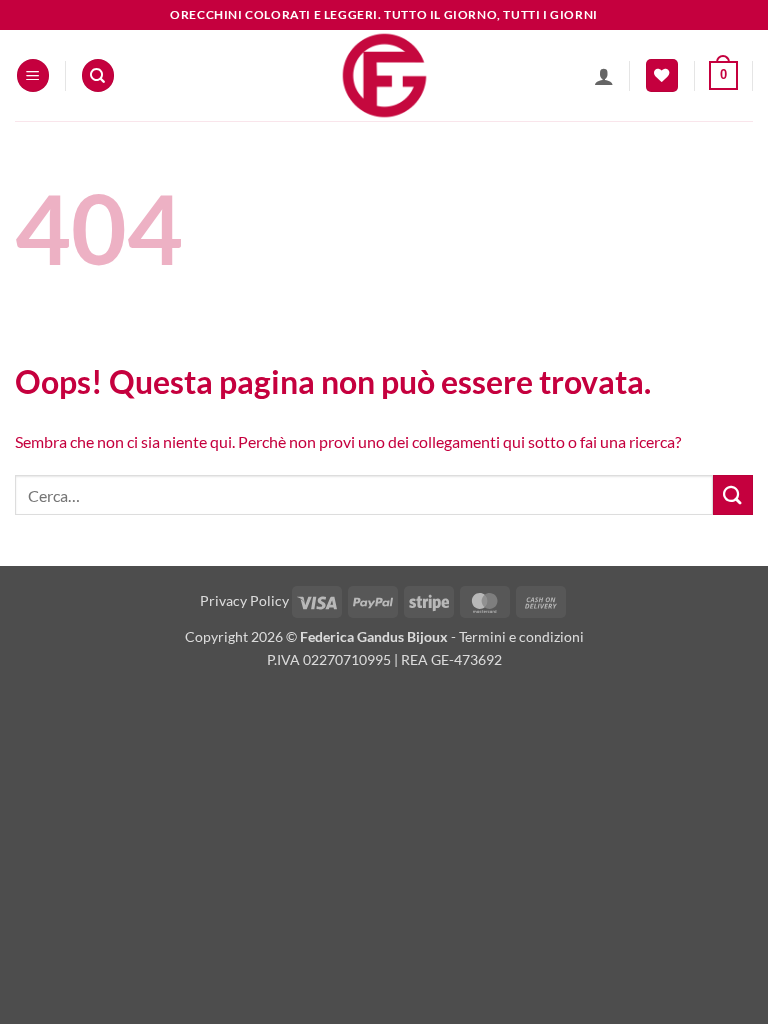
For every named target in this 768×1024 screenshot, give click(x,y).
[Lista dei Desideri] (662, 75)
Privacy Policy (244, 600)
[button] (33, 75)
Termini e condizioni (521, 636)
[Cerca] (98, 75)
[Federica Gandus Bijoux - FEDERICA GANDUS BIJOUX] (384, 75)
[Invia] (733, 494)
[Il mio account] (604, 76)
